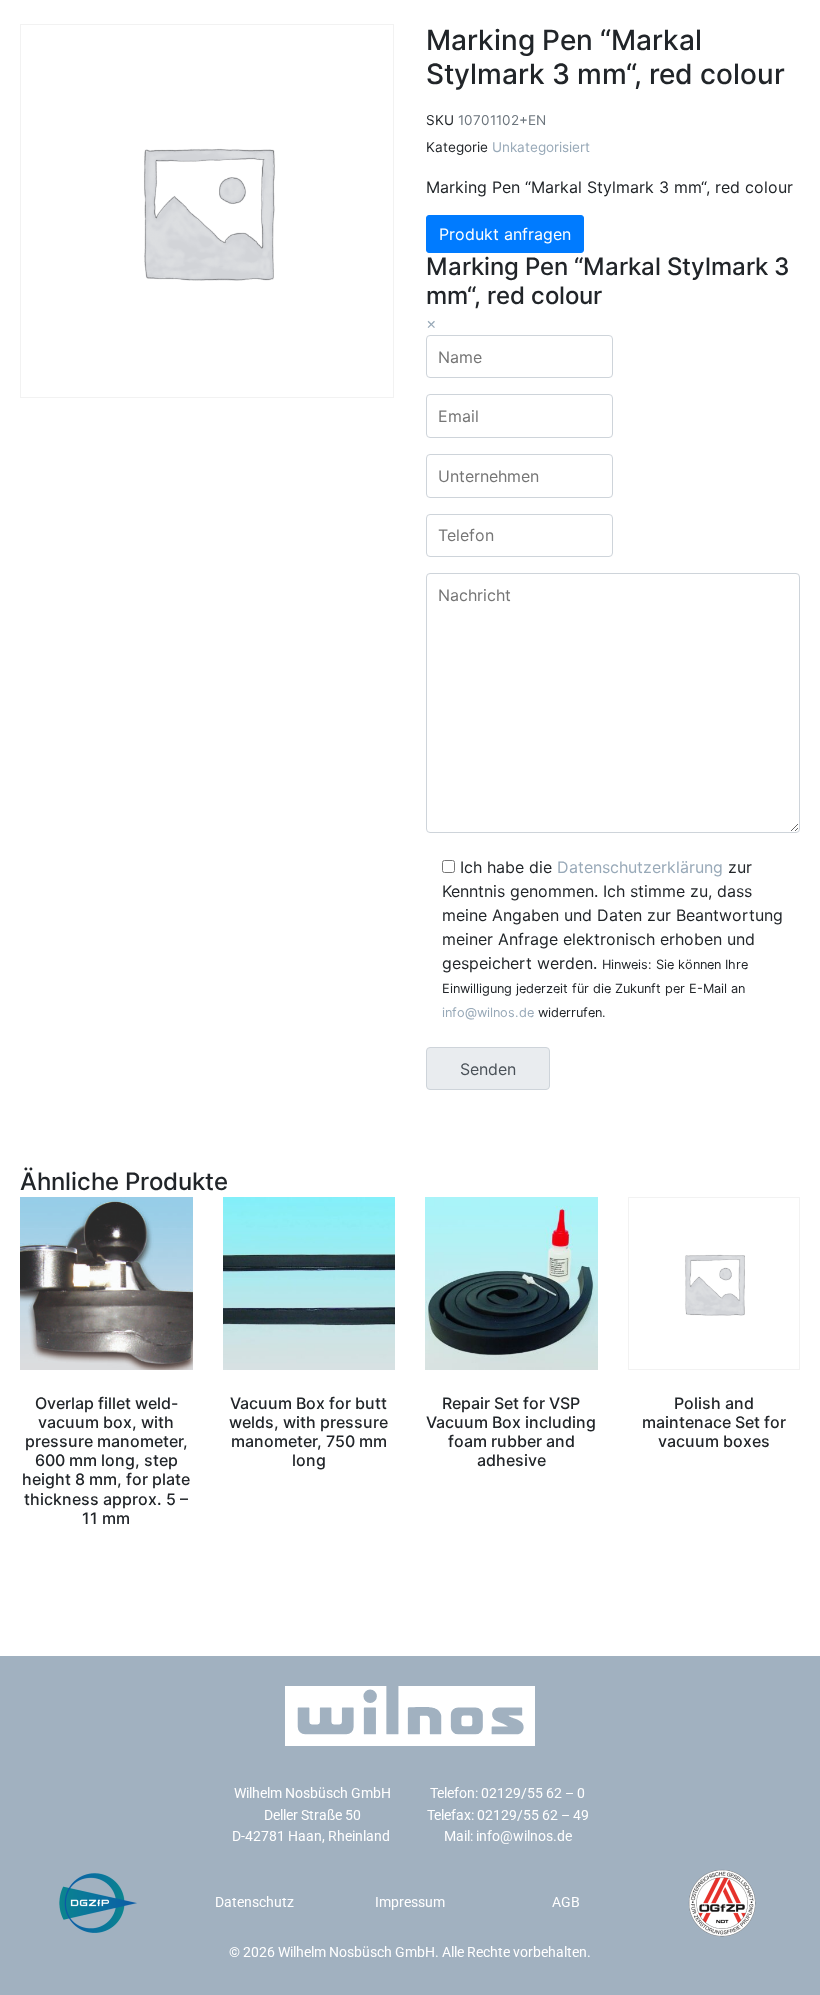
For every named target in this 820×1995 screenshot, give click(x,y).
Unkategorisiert (541, 147)
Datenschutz (254, 1902)
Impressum (410, 1902)
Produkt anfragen (505, 234)
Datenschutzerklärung (640, 867)
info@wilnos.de (488, 1012)
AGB (566, 1902)
